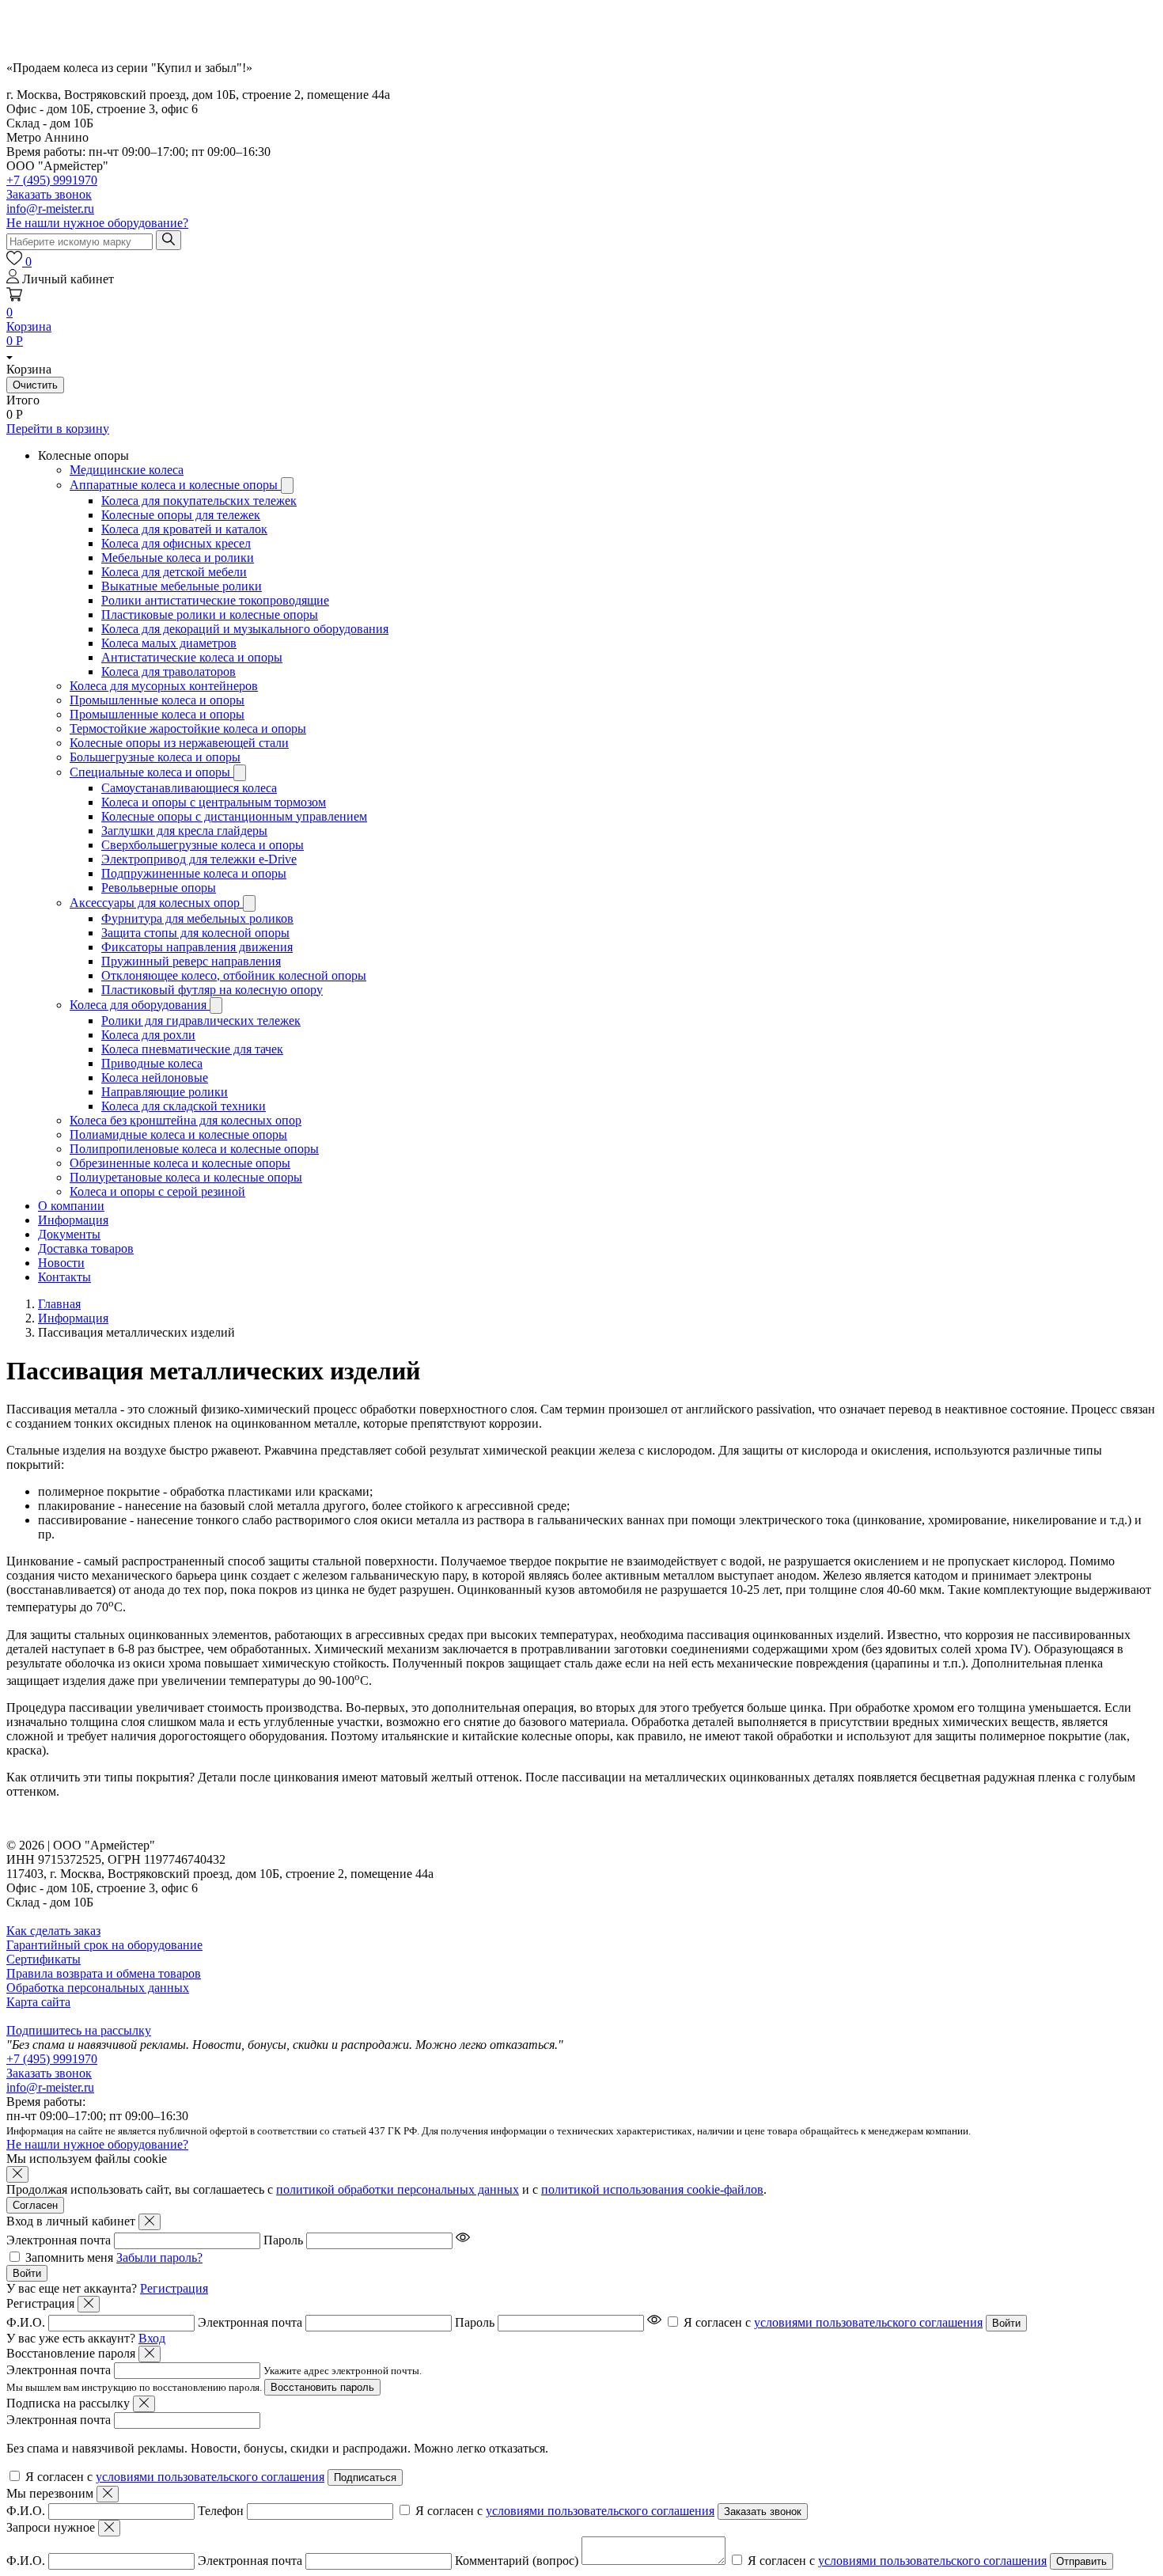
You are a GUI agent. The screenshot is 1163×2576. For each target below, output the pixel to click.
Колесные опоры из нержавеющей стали (179, 743)
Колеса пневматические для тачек (192, 1049)
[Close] (150, 2222)
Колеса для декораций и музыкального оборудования (245, 629)
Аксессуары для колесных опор (156, 903)
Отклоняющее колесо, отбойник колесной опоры (234, 975)
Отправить (1082, 2561)
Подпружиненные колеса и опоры (194, 873)
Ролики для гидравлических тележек (201, 1021)
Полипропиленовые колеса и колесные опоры (194, 1149)
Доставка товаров (86, 1248)
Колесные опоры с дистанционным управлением (234, 816)
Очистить (35, 385)
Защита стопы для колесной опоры (195, 933)
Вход (152, 2338)
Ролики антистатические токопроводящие (215, 600)
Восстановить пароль (322, 2387)
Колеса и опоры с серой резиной (157, 1191)
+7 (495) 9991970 (52, 180)
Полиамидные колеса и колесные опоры (178, 1134)
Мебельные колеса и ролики (178, 558)
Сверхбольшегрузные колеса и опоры (203, 845)
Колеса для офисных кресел (176, 543)
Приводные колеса (152, 1063)
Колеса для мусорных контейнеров (164, 686)
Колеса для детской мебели (174, 572)
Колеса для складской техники (184, 1106)
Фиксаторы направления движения (197, 947)
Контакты (64, 1277)
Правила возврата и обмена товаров (104, 1973)
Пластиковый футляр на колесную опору (212, 990)
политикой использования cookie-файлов (652, 2189)
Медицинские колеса (127, 470)
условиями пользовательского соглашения (868, 2322)
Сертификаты (44, 1959)
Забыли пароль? (159, 2257)
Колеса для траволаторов (169, 672)
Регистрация (174, 2288)
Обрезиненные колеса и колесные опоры (180, 1163)
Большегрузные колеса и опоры (155, 757)
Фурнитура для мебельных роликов (197, 918)
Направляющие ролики (165, 1092)
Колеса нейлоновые (155, 1077)
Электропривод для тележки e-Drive (199, 859)
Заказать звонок (49, 2073)
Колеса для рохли (148, 1035)
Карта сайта (38, 2002)
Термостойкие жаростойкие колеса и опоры (188, 728)
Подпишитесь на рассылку (79, 2030)
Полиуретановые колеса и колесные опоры (186, 1177)
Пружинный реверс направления (191, 961)
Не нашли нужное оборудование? (97, 223)
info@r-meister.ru (50, 209)
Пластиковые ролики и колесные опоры (210, 615)
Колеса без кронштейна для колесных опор (186, 1120)
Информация (73, 1220)
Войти (27, 2273)
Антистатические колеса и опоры (192, 657)
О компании (71, 1206)
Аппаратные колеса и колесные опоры (175, 485)
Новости (61, 1263)
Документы (69, 1234)
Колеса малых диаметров (169, 643)
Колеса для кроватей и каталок (184, 529)
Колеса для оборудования (140, 1005)
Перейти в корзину (58, 429)
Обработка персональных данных (98, 1988)
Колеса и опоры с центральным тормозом (214, 802)
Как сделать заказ (53, 1931)
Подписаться (365, 2477)
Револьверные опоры (159, 888)
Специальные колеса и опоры (152, 772)
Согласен (35, 2205)
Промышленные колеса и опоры (157, 700)
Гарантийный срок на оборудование (104, 1945)
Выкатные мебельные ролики (182, 586)
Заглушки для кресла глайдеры (184, 831)
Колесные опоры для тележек (181, 515)
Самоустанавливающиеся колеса (189, 788)
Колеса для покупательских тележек (199, 501)
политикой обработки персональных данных (398, 2189)
